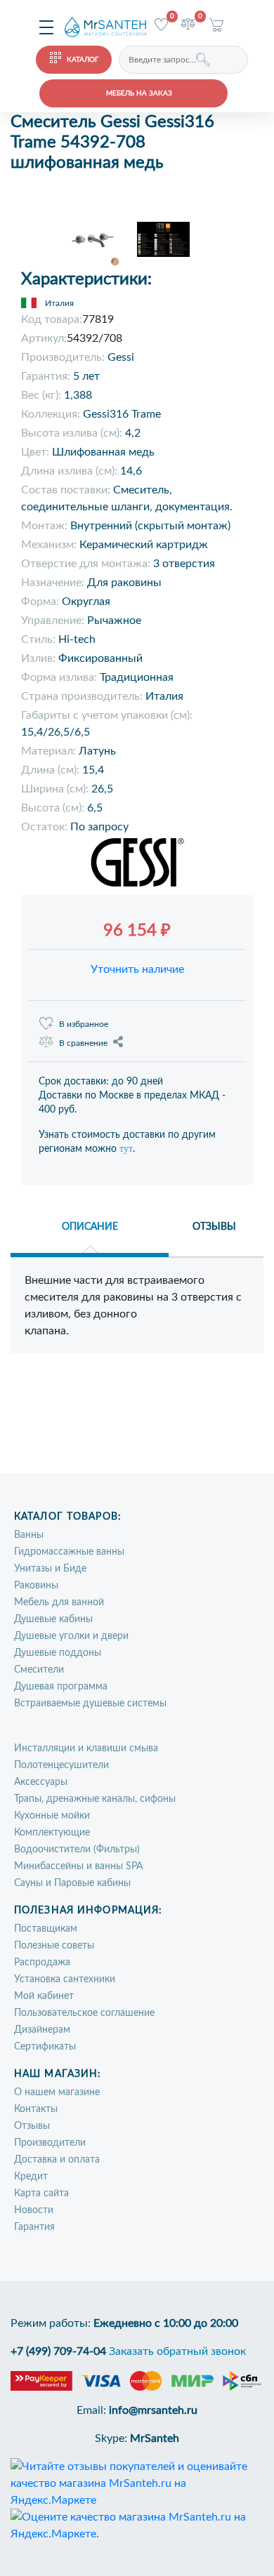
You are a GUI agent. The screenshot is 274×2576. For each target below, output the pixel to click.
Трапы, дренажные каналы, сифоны (95, 1799)
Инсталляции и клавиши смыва (86, 1748)
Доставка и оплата (57, 2160)
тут (126, 1149)
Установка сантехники (65, 1979)
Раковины (36, 1586)
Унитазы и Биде (50, 1569)
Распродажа (42, 1963)
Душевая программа (61, 1687)
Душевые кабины (53, 1619)
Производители (50, 2143)
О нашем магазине (57, 2092)
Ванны (29, 1535)
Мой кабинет (44, 1996)
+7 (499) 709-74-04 (58, 2351)
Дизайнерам (42, 2030)
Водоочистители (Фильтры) (77, 1850)
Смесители (39, 1670)
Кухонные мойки (52, 1816)
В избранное (84, 1024)
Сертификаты (45, 2047)
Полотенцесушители (61, 1765)
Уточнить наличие (137, 969)
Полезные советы (54, 1946)
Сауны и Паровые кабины (72, 1883)
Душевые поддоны (58, 1653)
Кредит (31, 2177)
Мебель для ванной (59, 1602)
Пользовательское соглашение (84, 2013)
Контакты (36, 2109)
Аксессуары (41, 1782)
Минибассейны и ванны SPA (78, 1866)
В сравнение (83, 1043)
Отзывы (32, 2126)
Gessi (121, 357)
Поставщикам (46, 1929)
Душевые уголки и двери (71, 1636)
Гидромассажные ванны (69, 1552)
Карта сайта (41, 2193)
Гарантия (34, 2227)
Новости (34, 2210)
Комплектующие (52, 1833)
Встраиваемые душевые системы (90, 1704)
